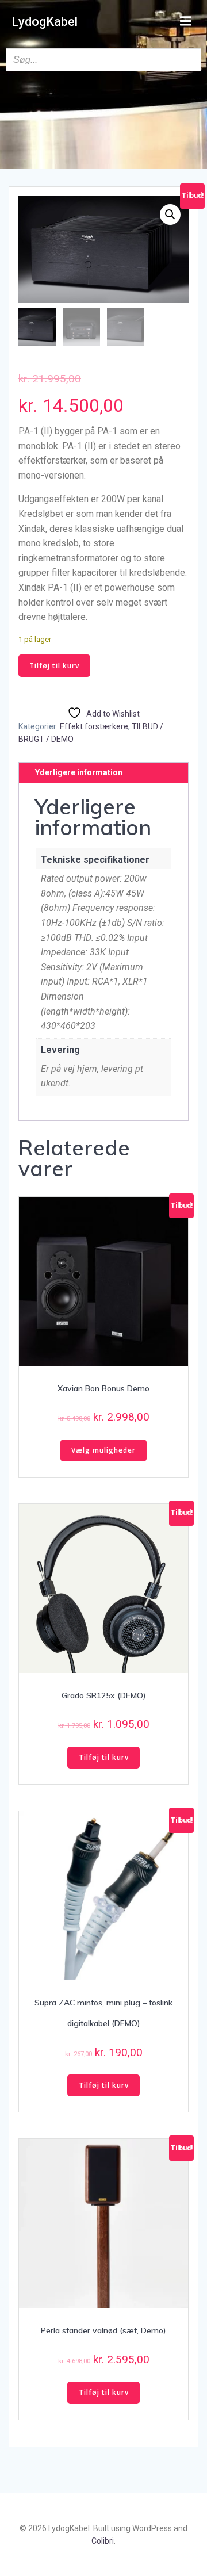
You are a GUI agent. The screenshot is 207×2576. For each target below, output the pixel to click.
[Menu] (186, 21)
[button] (170, 215)
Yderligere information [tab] (79, 772)
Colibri (103, 2541)
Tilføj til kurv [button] (104, 1757)
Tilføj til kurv (54, 666)
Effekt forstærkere (94, 726)
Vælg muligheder (103, 1450)
